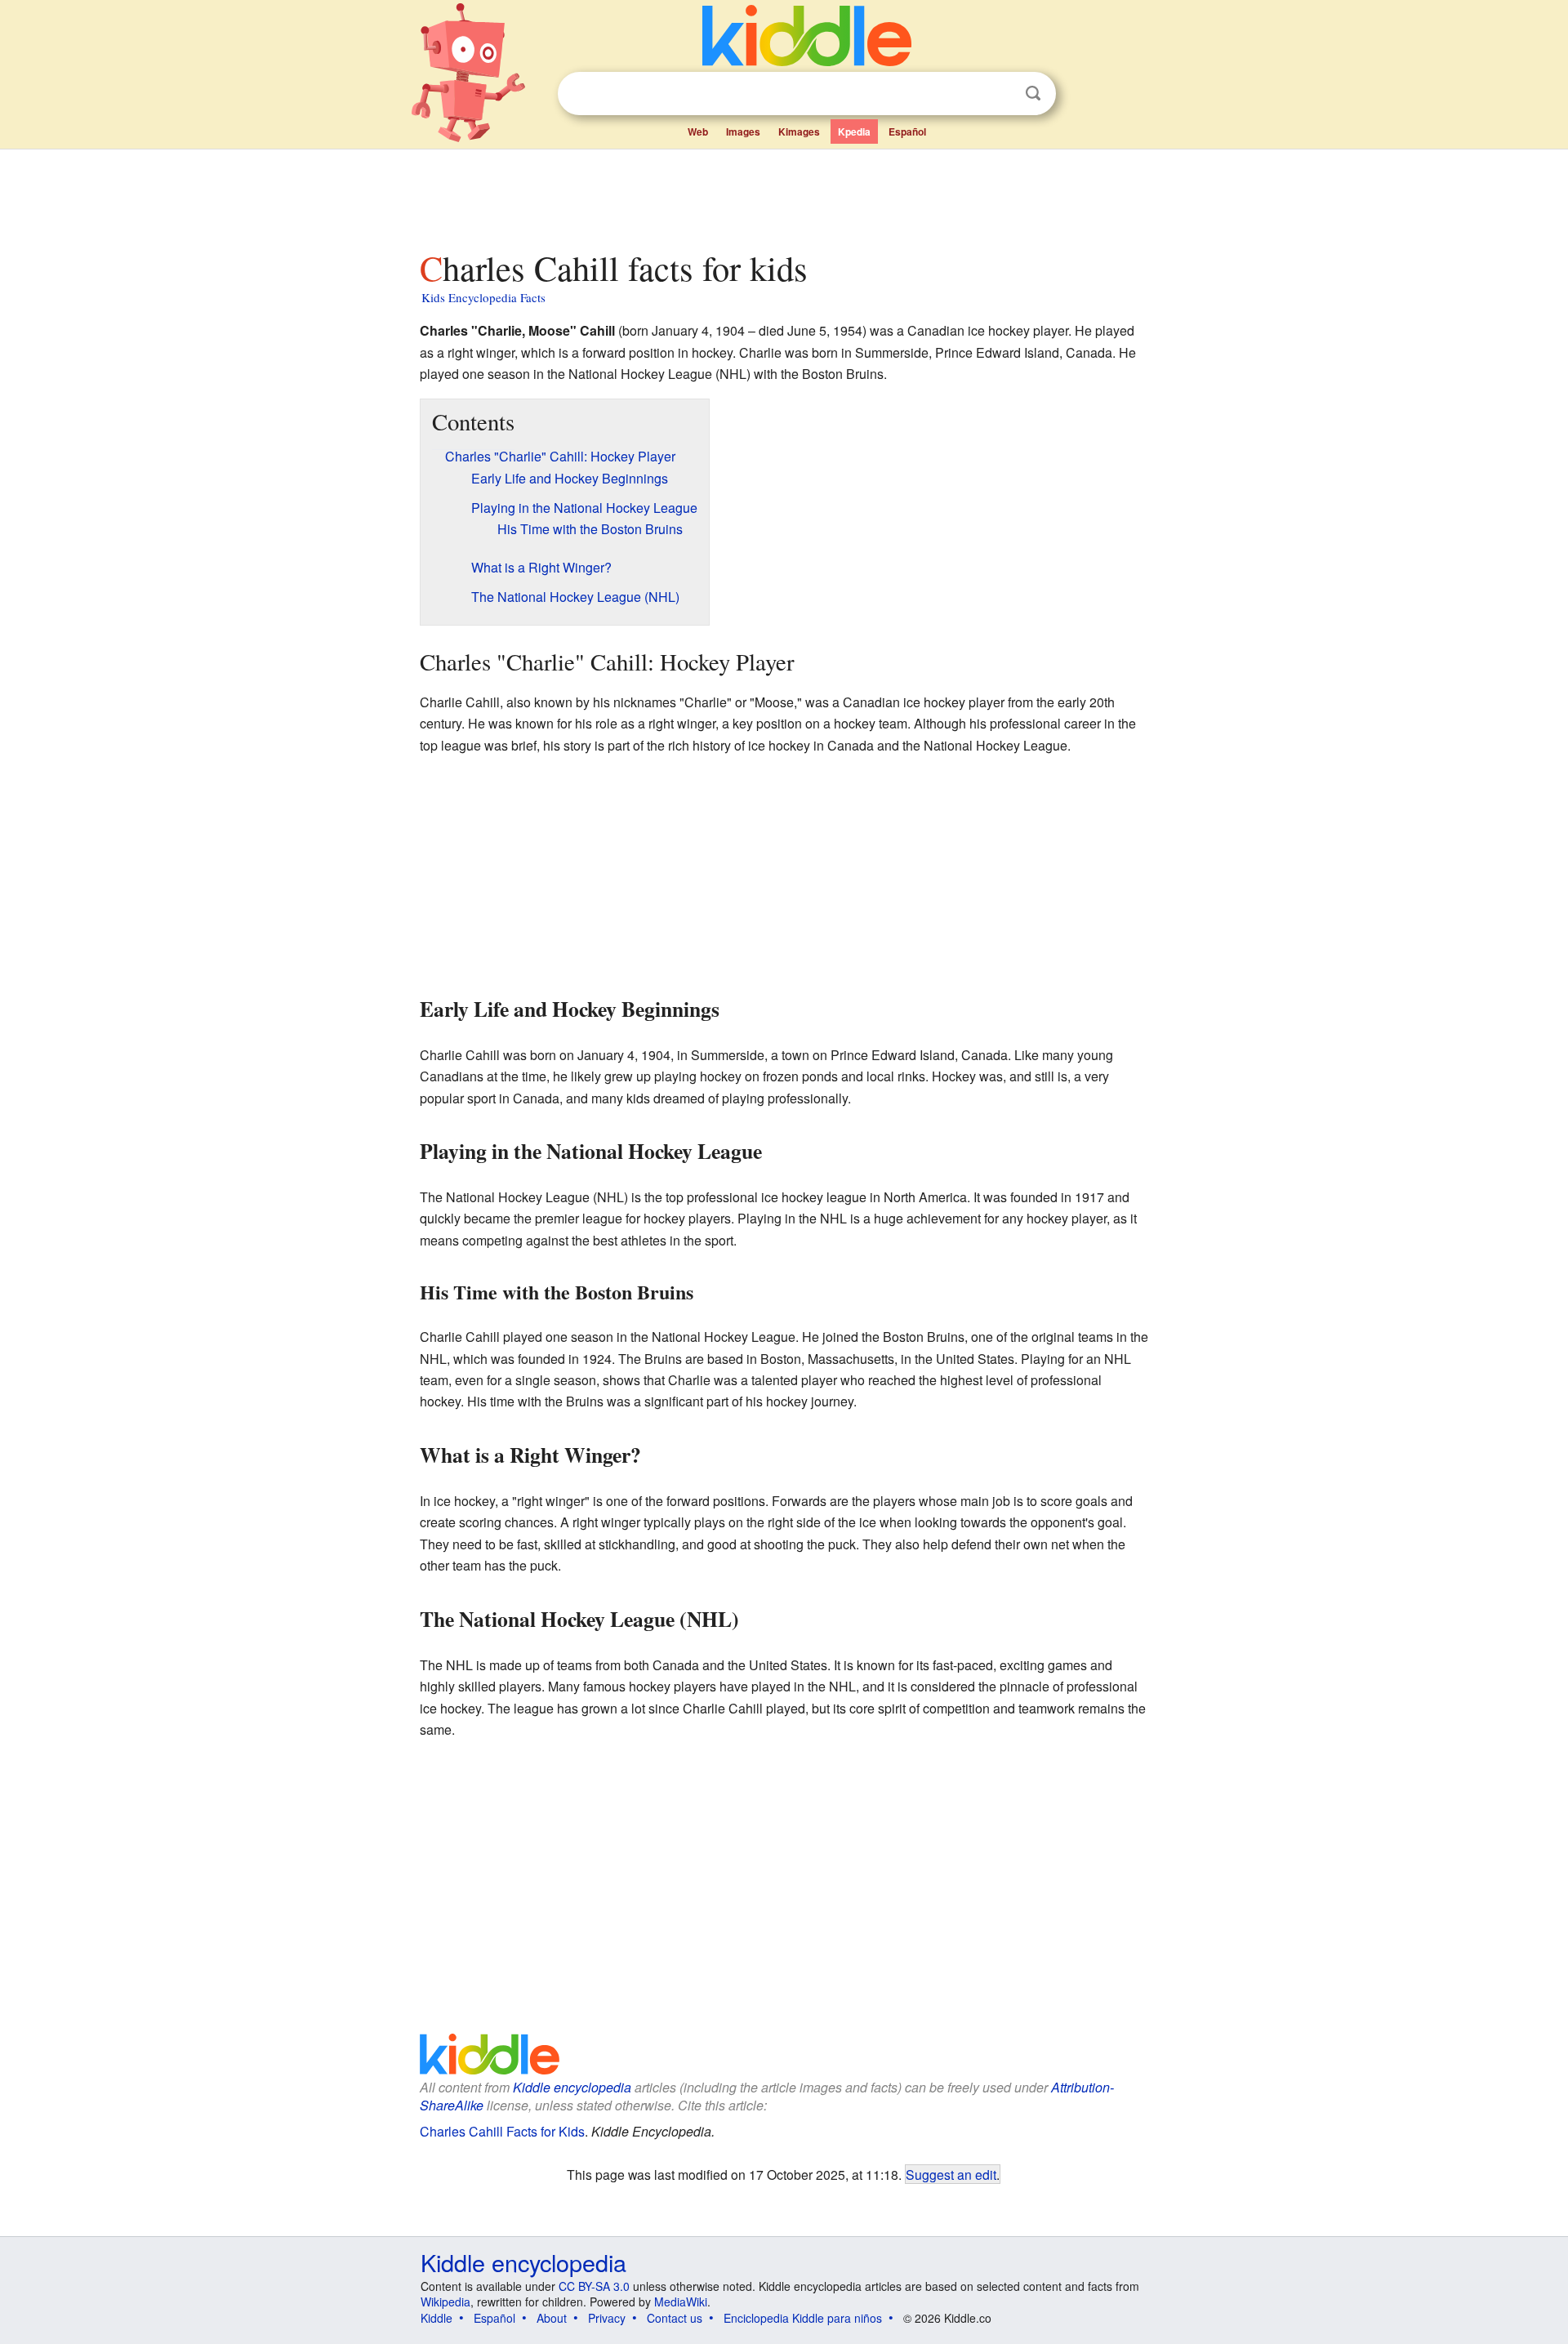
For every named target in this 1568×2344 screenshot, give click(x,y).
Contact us (675, 2318)
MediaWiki (681, 2302)
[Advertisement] (783, 195)
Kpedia (854, 131)
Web (698, 131)
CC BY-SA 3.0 (594, 2286)
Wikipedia (445, 2302)
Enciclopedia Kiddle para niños (803, 2318)
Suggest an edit (951, 2174)
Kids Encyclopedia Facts (483, 297)
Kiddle (437, 2318)
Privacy (607, 2318)
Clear (1000, 94)
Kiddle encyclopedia (572, 2087)
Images (743, 131)
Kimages (799, 131)
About (552, 2318)
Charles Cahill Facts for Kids (502, 2131)
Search (1033, 94)
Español (907, 131)
